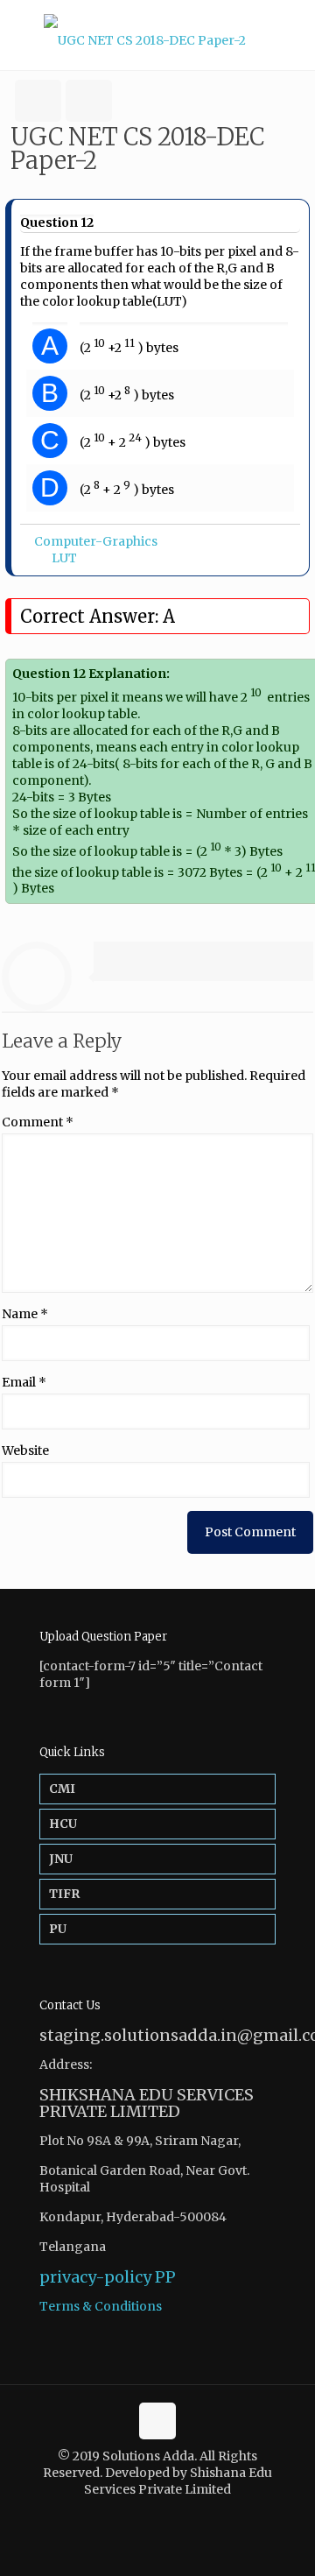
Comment (38, 1122)
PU (58, 1929)
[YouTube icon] (167, 2514)
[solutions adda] (157, 35)
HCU (63, 1824)
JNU (61, 1859)
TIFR (64, 1894)
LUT (64, 558)
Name (25, 1314)
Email (24, 1382)
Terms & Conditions (101, 2306)
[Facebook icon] (148, 2514)
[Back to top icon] (157, 2421)
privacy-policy (95, 2277)
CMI (62, 1789)
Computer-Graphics (96, 541)
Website (25, 1450)
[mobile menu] (291, 35)
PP (165, 2277)
